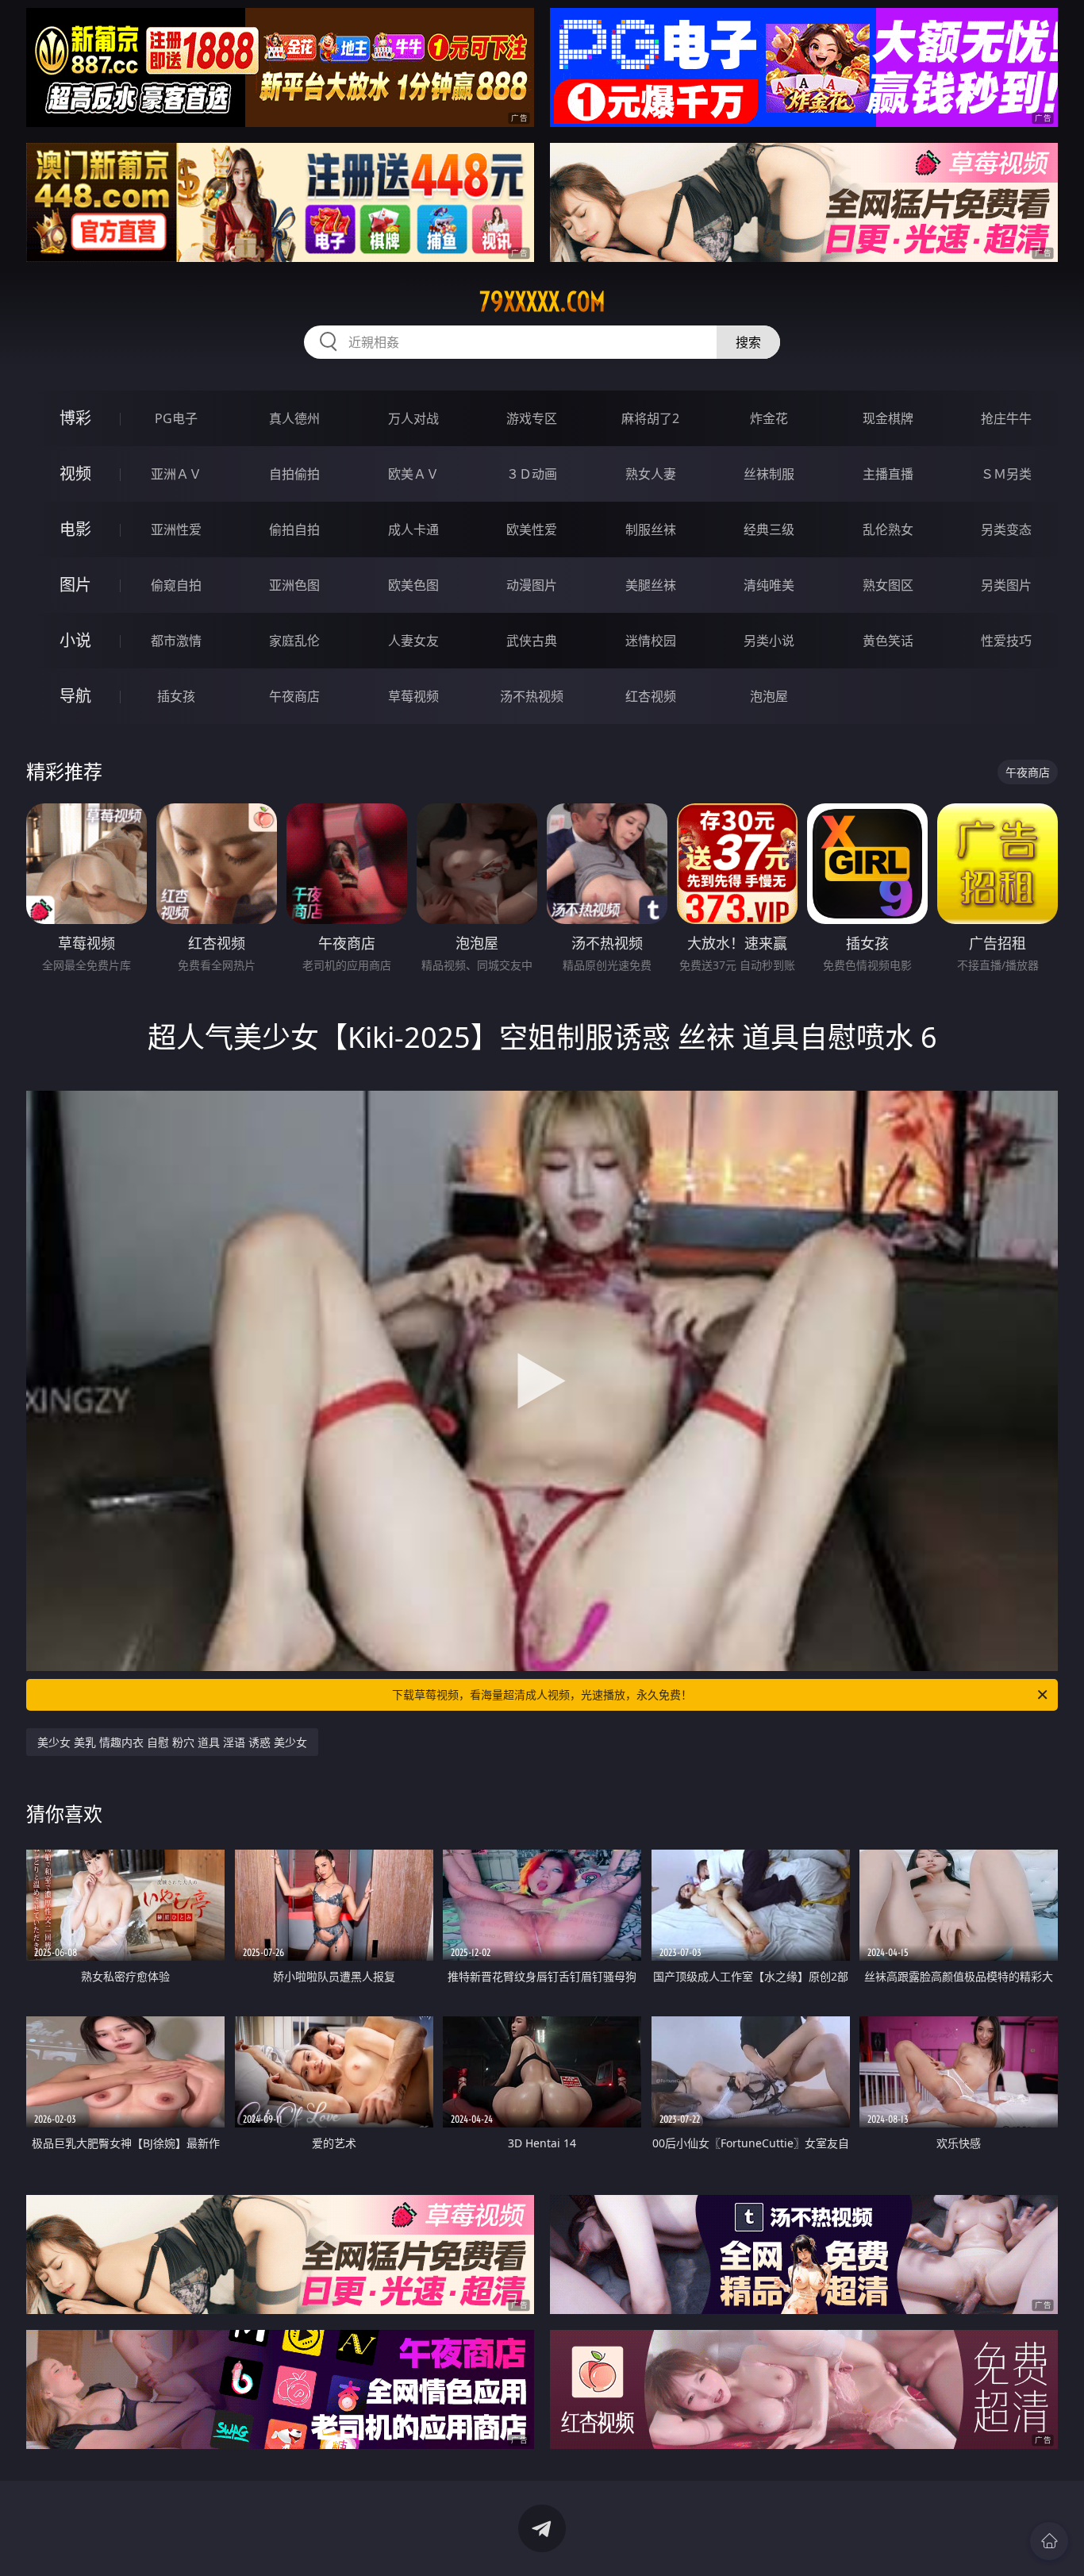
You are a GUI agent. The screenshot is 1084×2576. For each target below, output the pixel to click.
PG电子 (176, 418)
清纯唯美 (769, 585)
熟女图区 (888, 585)
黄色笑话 (888, 641)
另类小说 (769, 641)
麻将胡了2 (650, 418)
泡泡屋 (769, 696)
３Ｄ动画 (532, 474)
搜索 (748, 342)
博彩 (75, 418)
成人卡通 (413, 529)
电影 (75, 529)
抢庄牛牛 (1006, 418)
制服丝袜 (651, 529)
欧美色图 (413, 585)
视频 (75, 474)
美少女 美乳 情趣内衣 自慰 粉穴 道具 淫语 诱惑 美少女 (172, 1742)
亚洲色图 (294, 585)
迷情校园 (651, 641)
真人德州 (294, 418)
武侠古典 (532, 641)
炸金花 (769, 418)
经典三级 (769, 529)
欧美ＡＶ (413, 474)
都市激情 (176, 641)
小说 (75, 640)
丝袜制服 (769, 474)
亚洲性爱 (176, 529)
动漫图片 (532, 585)
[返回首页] (1049, 2541)
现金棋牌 (888, 418)
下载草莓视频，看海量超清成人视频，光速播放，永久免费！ (542, 1694)
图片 (75, 585)
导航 (75, 696)
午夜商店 (294, 696)
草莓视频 (413, 696)
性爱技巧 (1006, 641)
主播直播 (888, 474)
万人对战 (413, 418)
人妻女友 (413, 641)
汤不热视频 (532, 696)
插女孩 (176, 696)
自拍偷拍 (294, 474)
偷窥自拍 (176, 585)
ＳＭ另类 (1006, 474)
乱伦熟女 (888, 529)
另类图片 (1006, 585)
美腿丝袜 (651, 585)
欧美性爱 (532, 529)
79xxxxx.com (542, 302)
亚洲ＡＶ (176, 474)
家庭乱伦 (294, 641)
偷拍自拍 (294, 529)
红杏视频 (651, 696)
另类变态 (1006, 529)
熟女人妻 (651, 474)
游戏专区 (532, 418)
